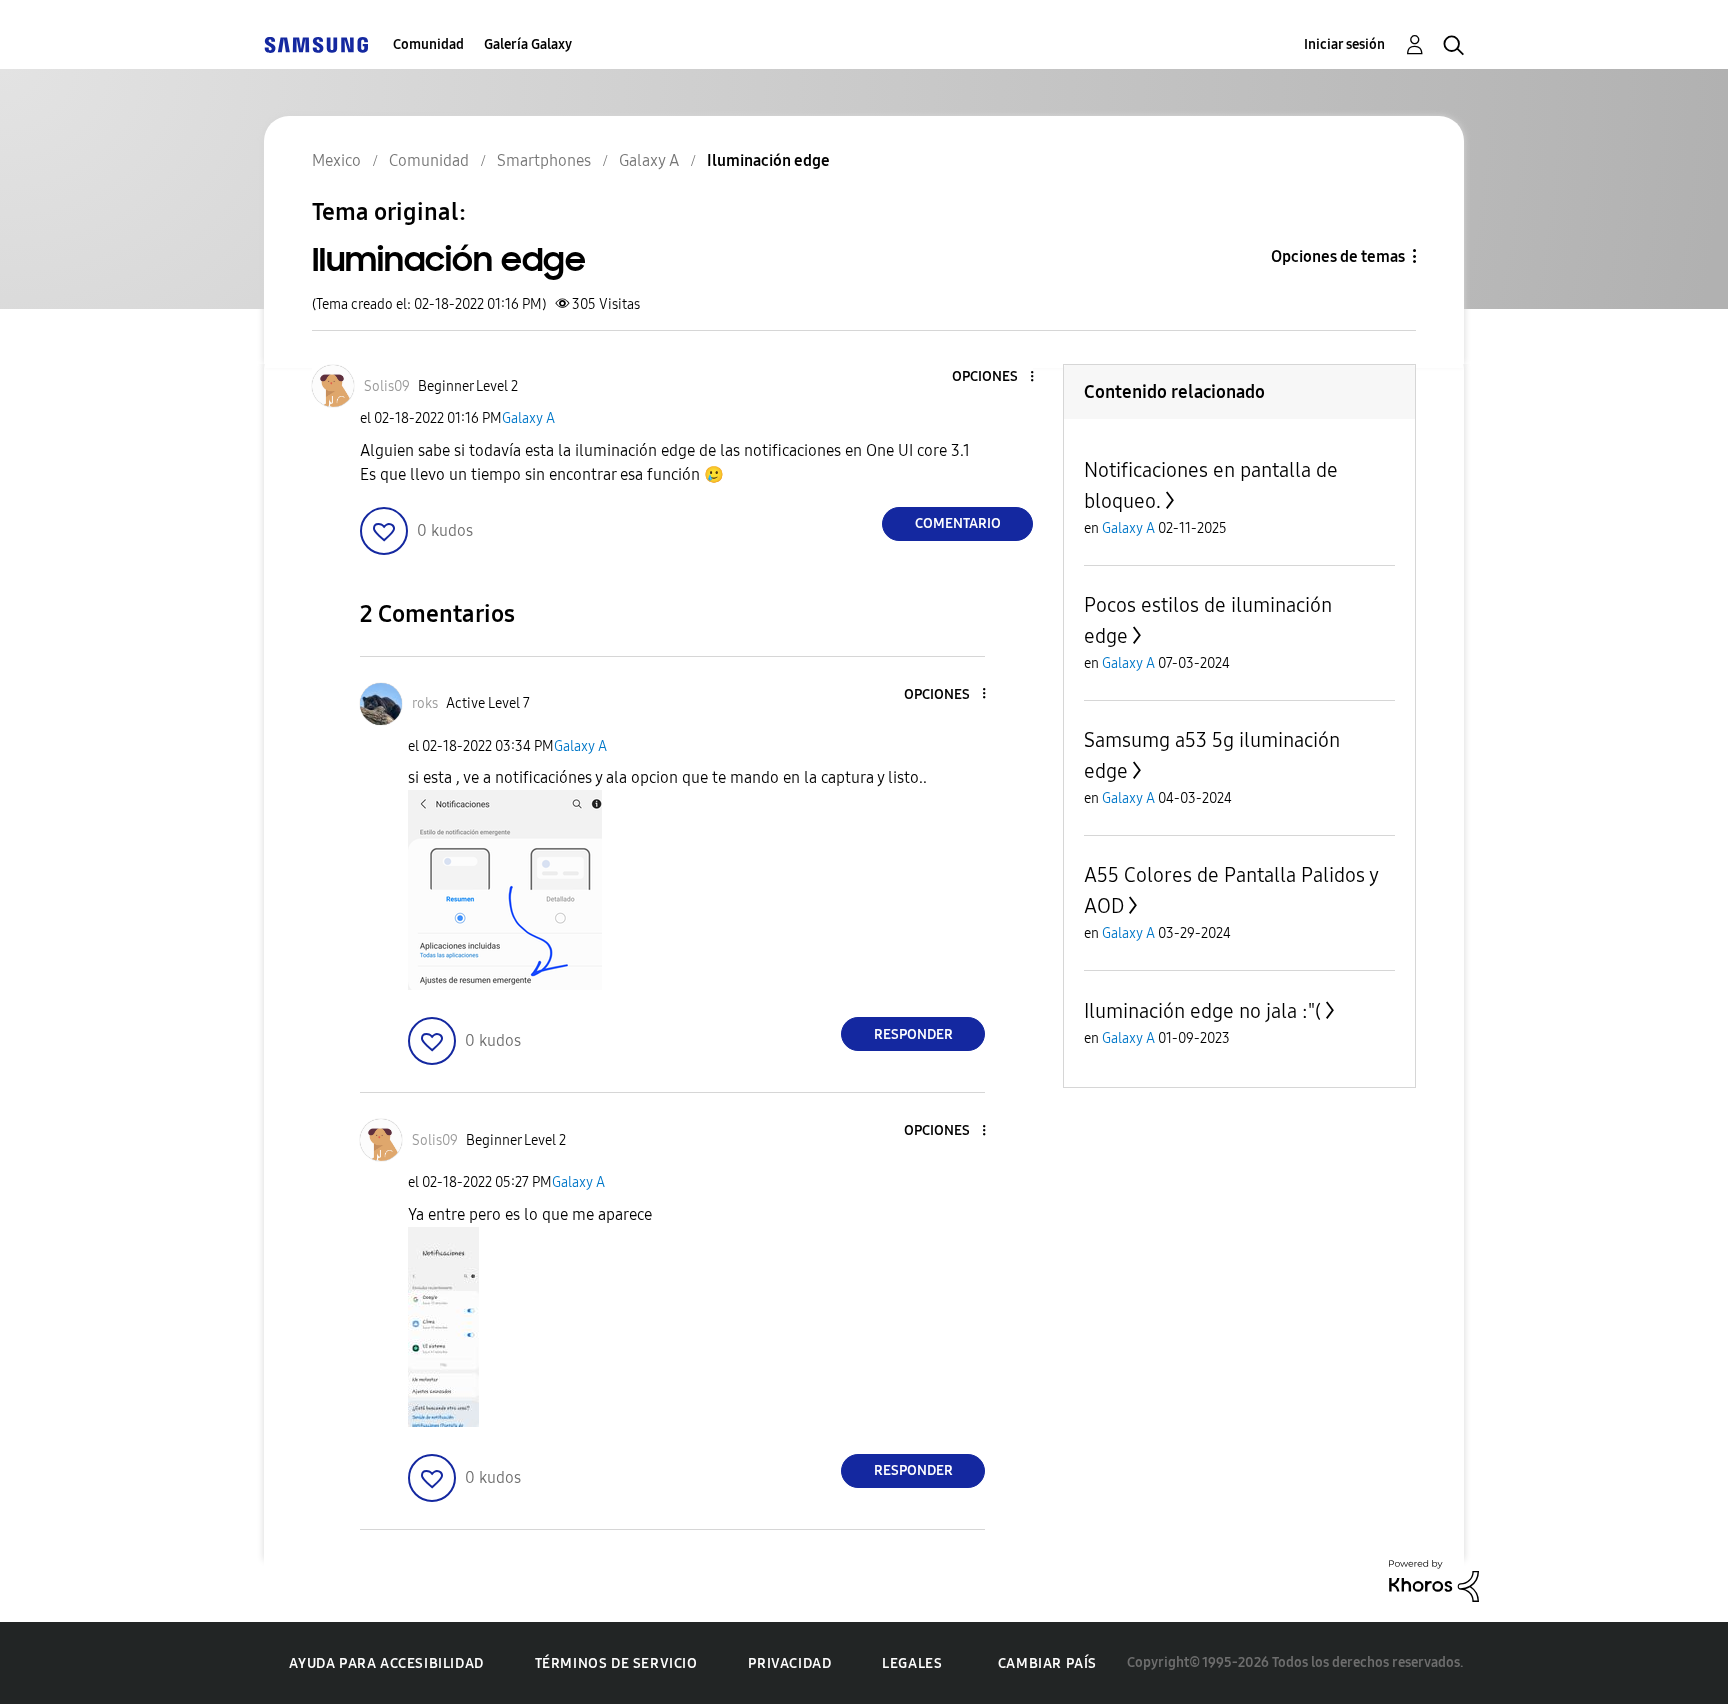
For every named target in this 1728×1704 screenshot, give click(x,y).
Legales (912, 1663)
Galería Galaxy (528, 44)
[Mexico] (316, 44)
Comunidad (428, 44)
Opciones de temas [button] (1338, 256)
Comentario (958, 523)
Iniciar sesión (1344, 44)
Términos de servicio (616, 1663)
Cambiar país (1047, 1663)
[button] (999, 377)
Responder (913, 1034)
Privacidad (789, 1663)
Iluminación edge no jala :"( (1202, 1011)
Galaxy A (528, 418)
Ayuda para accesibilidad (386, 1663)
